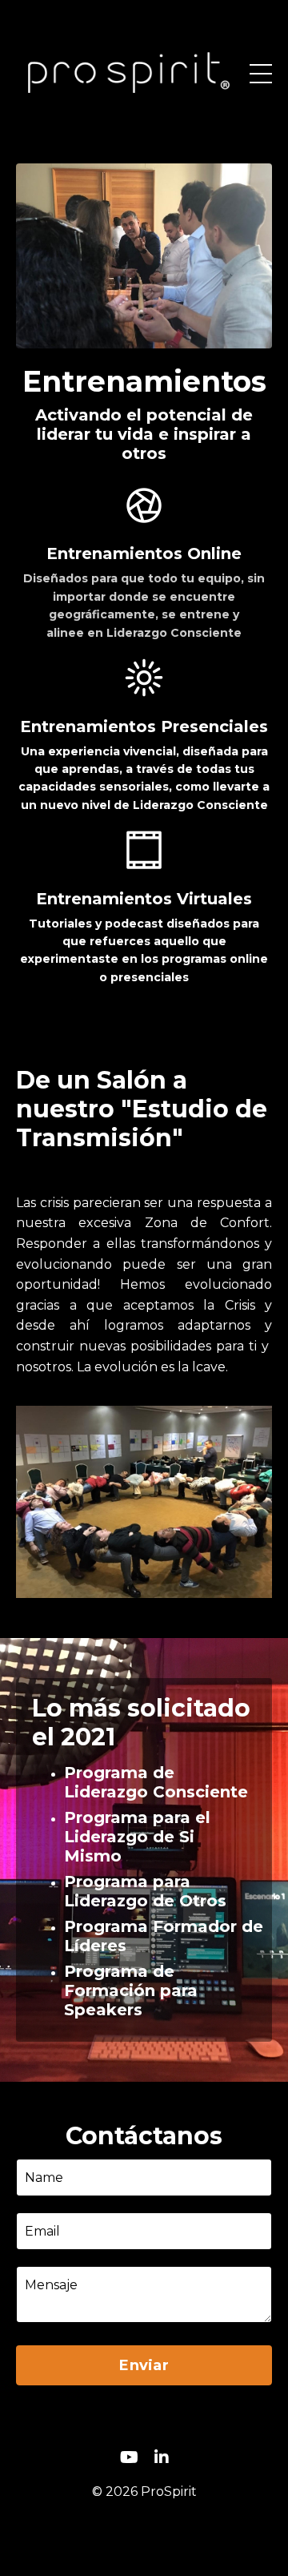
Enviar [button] (144, 2365)
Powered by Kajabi (144, 2535)
